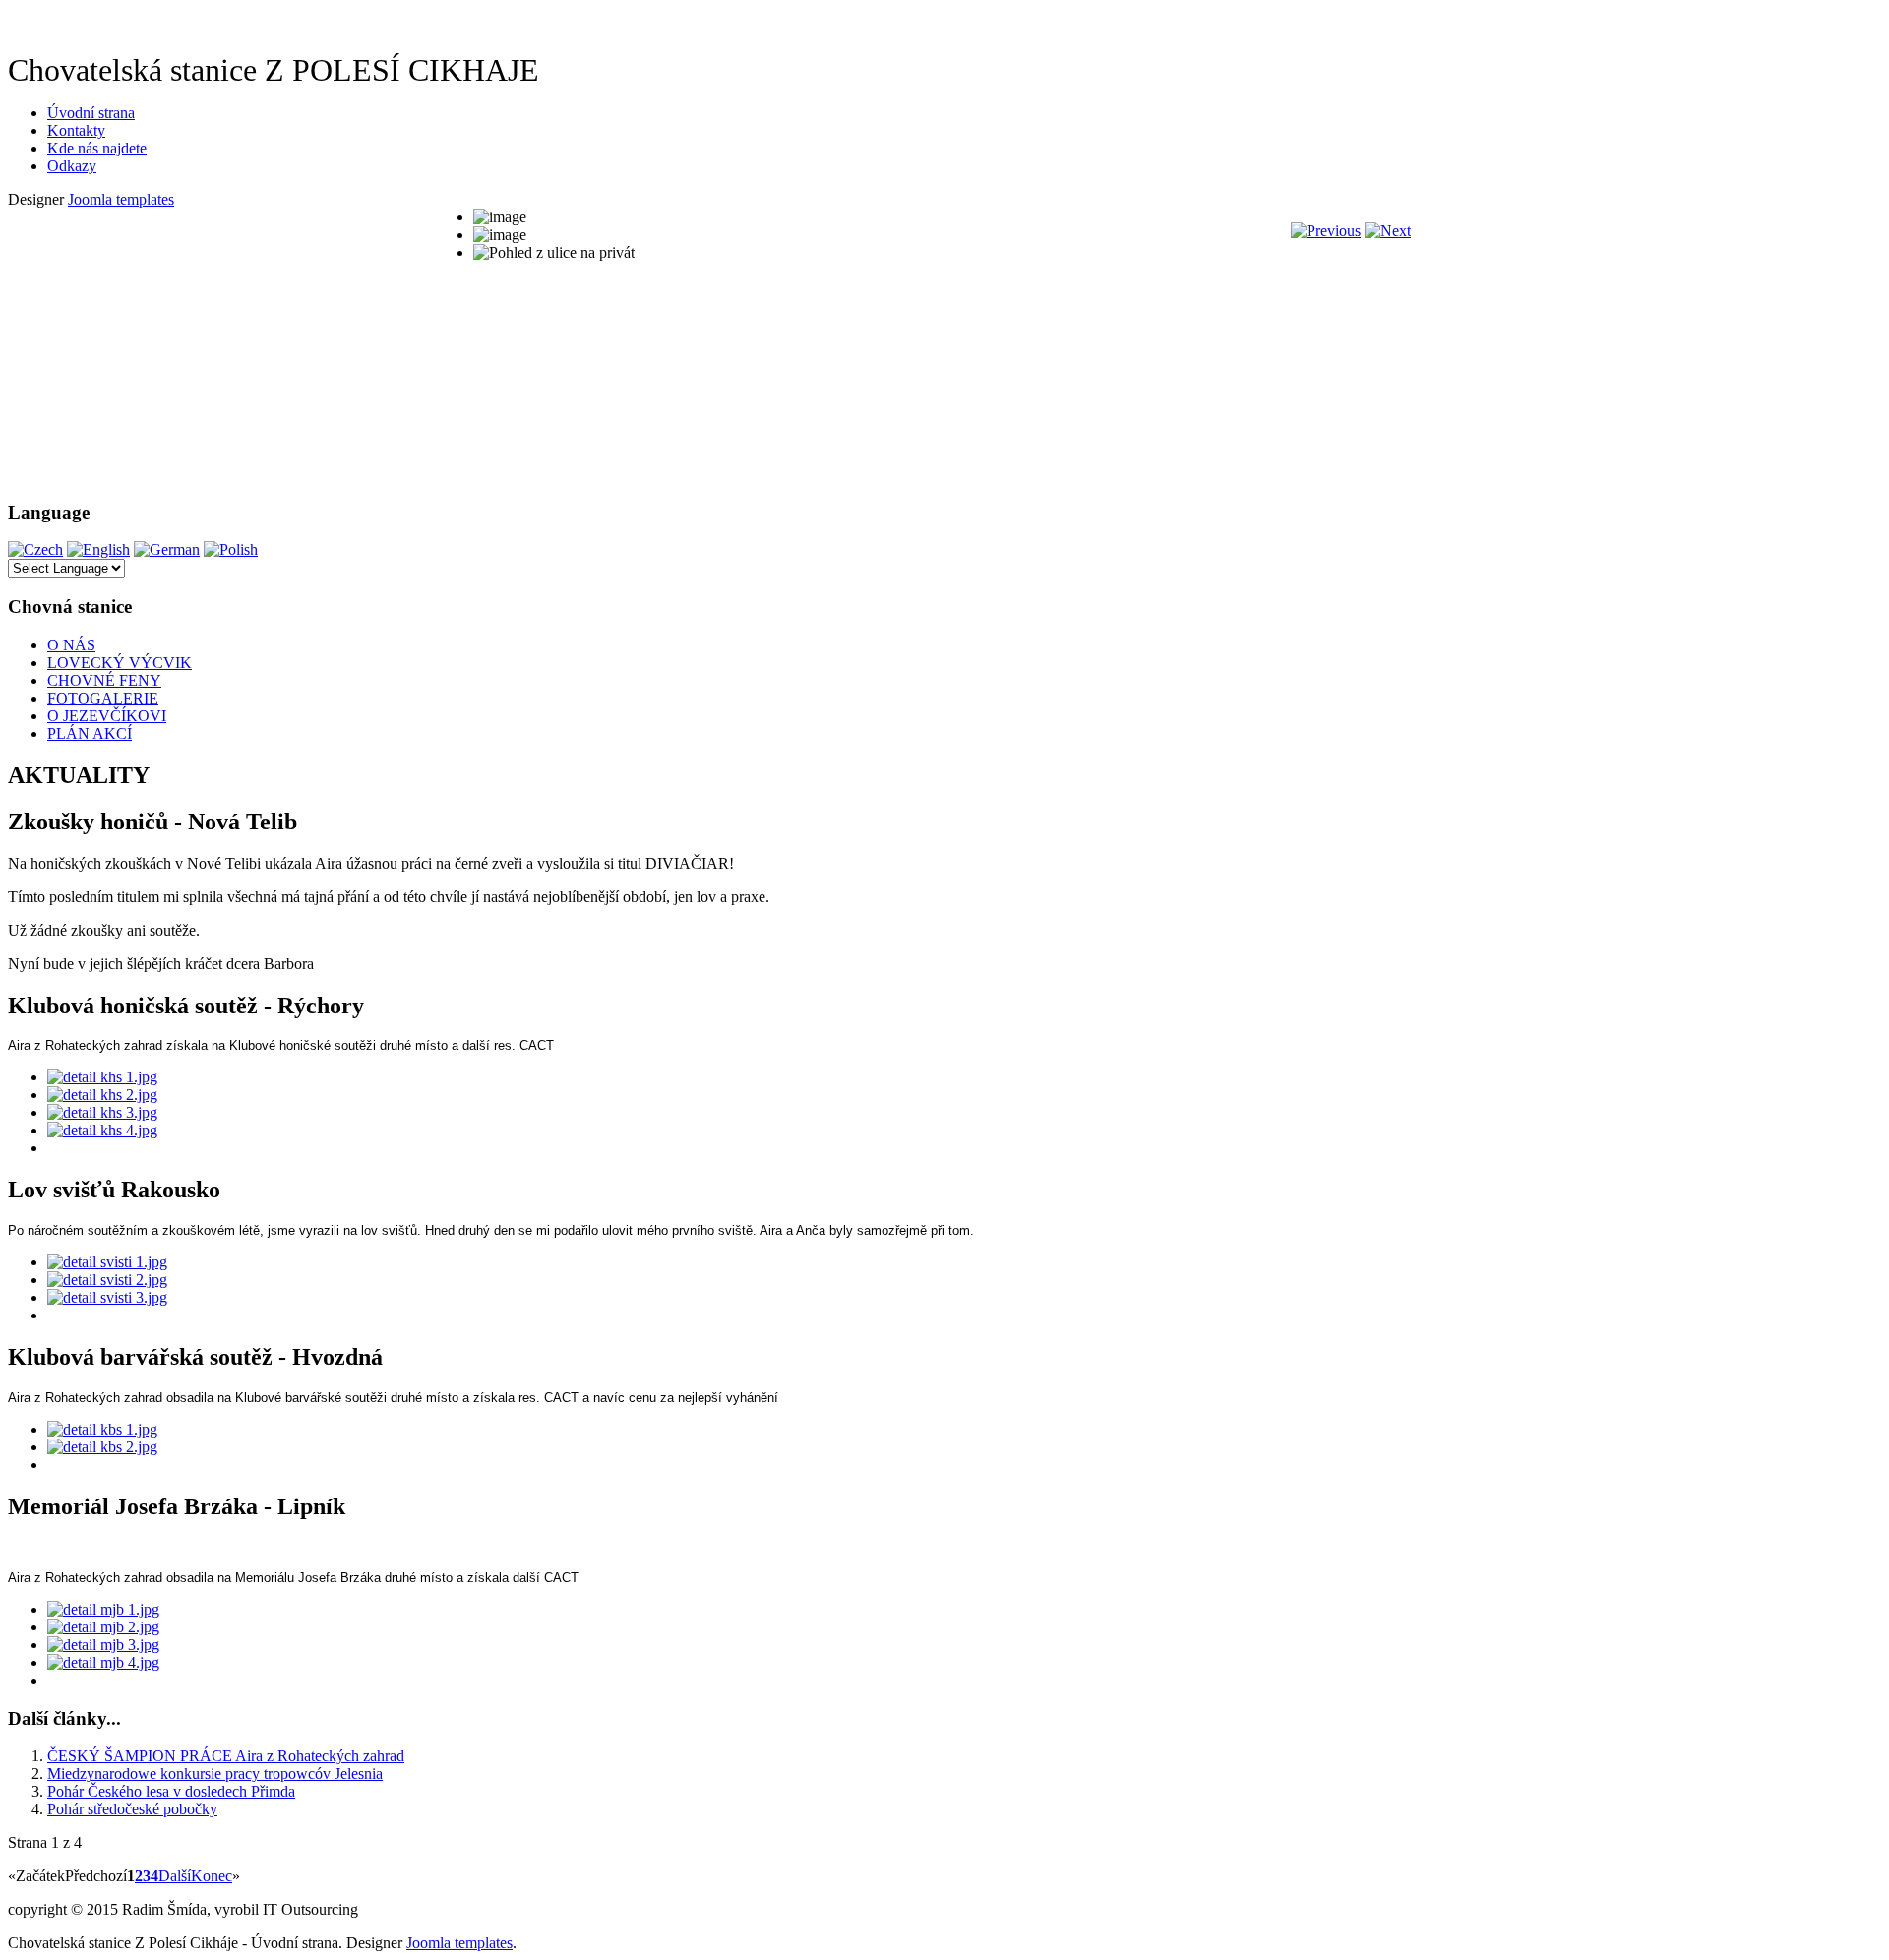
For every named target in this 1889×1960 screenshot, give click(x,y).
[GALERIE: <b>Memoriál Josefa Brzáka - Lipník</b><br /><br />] (103, 1609)
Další (175, 1876)
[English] (98, 550)
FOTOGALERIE (103, 698)
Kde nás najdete (97, 148)
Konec (212, 1876)
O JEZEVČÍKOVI (107, 716)
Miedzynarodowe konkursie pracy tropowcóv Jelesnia (215, 1774)
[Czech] (35, 550)
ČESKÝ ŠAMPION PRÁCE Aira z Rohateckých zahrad (226, 1756)
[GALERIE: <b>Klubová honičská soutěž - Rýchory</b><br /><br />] (102, 1077)
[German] (167, 550)
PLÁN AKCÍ (90, 734)
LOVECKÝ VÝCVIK (120, 663)
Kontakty (76, 130)
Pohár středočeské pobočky (132, 1809)
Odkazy (72, 166)
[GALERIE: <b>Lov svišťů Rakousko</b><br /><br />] (107, 1262)
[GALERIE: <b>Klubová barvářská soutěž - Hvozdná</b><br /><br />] (102, 1429)
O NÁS (71, 645)
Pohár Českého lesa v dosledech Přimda (171, 1791)
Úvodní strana (91, 113)
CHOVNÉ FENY (104, 680)
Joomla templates (121, 199)
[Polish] (231, 550)
